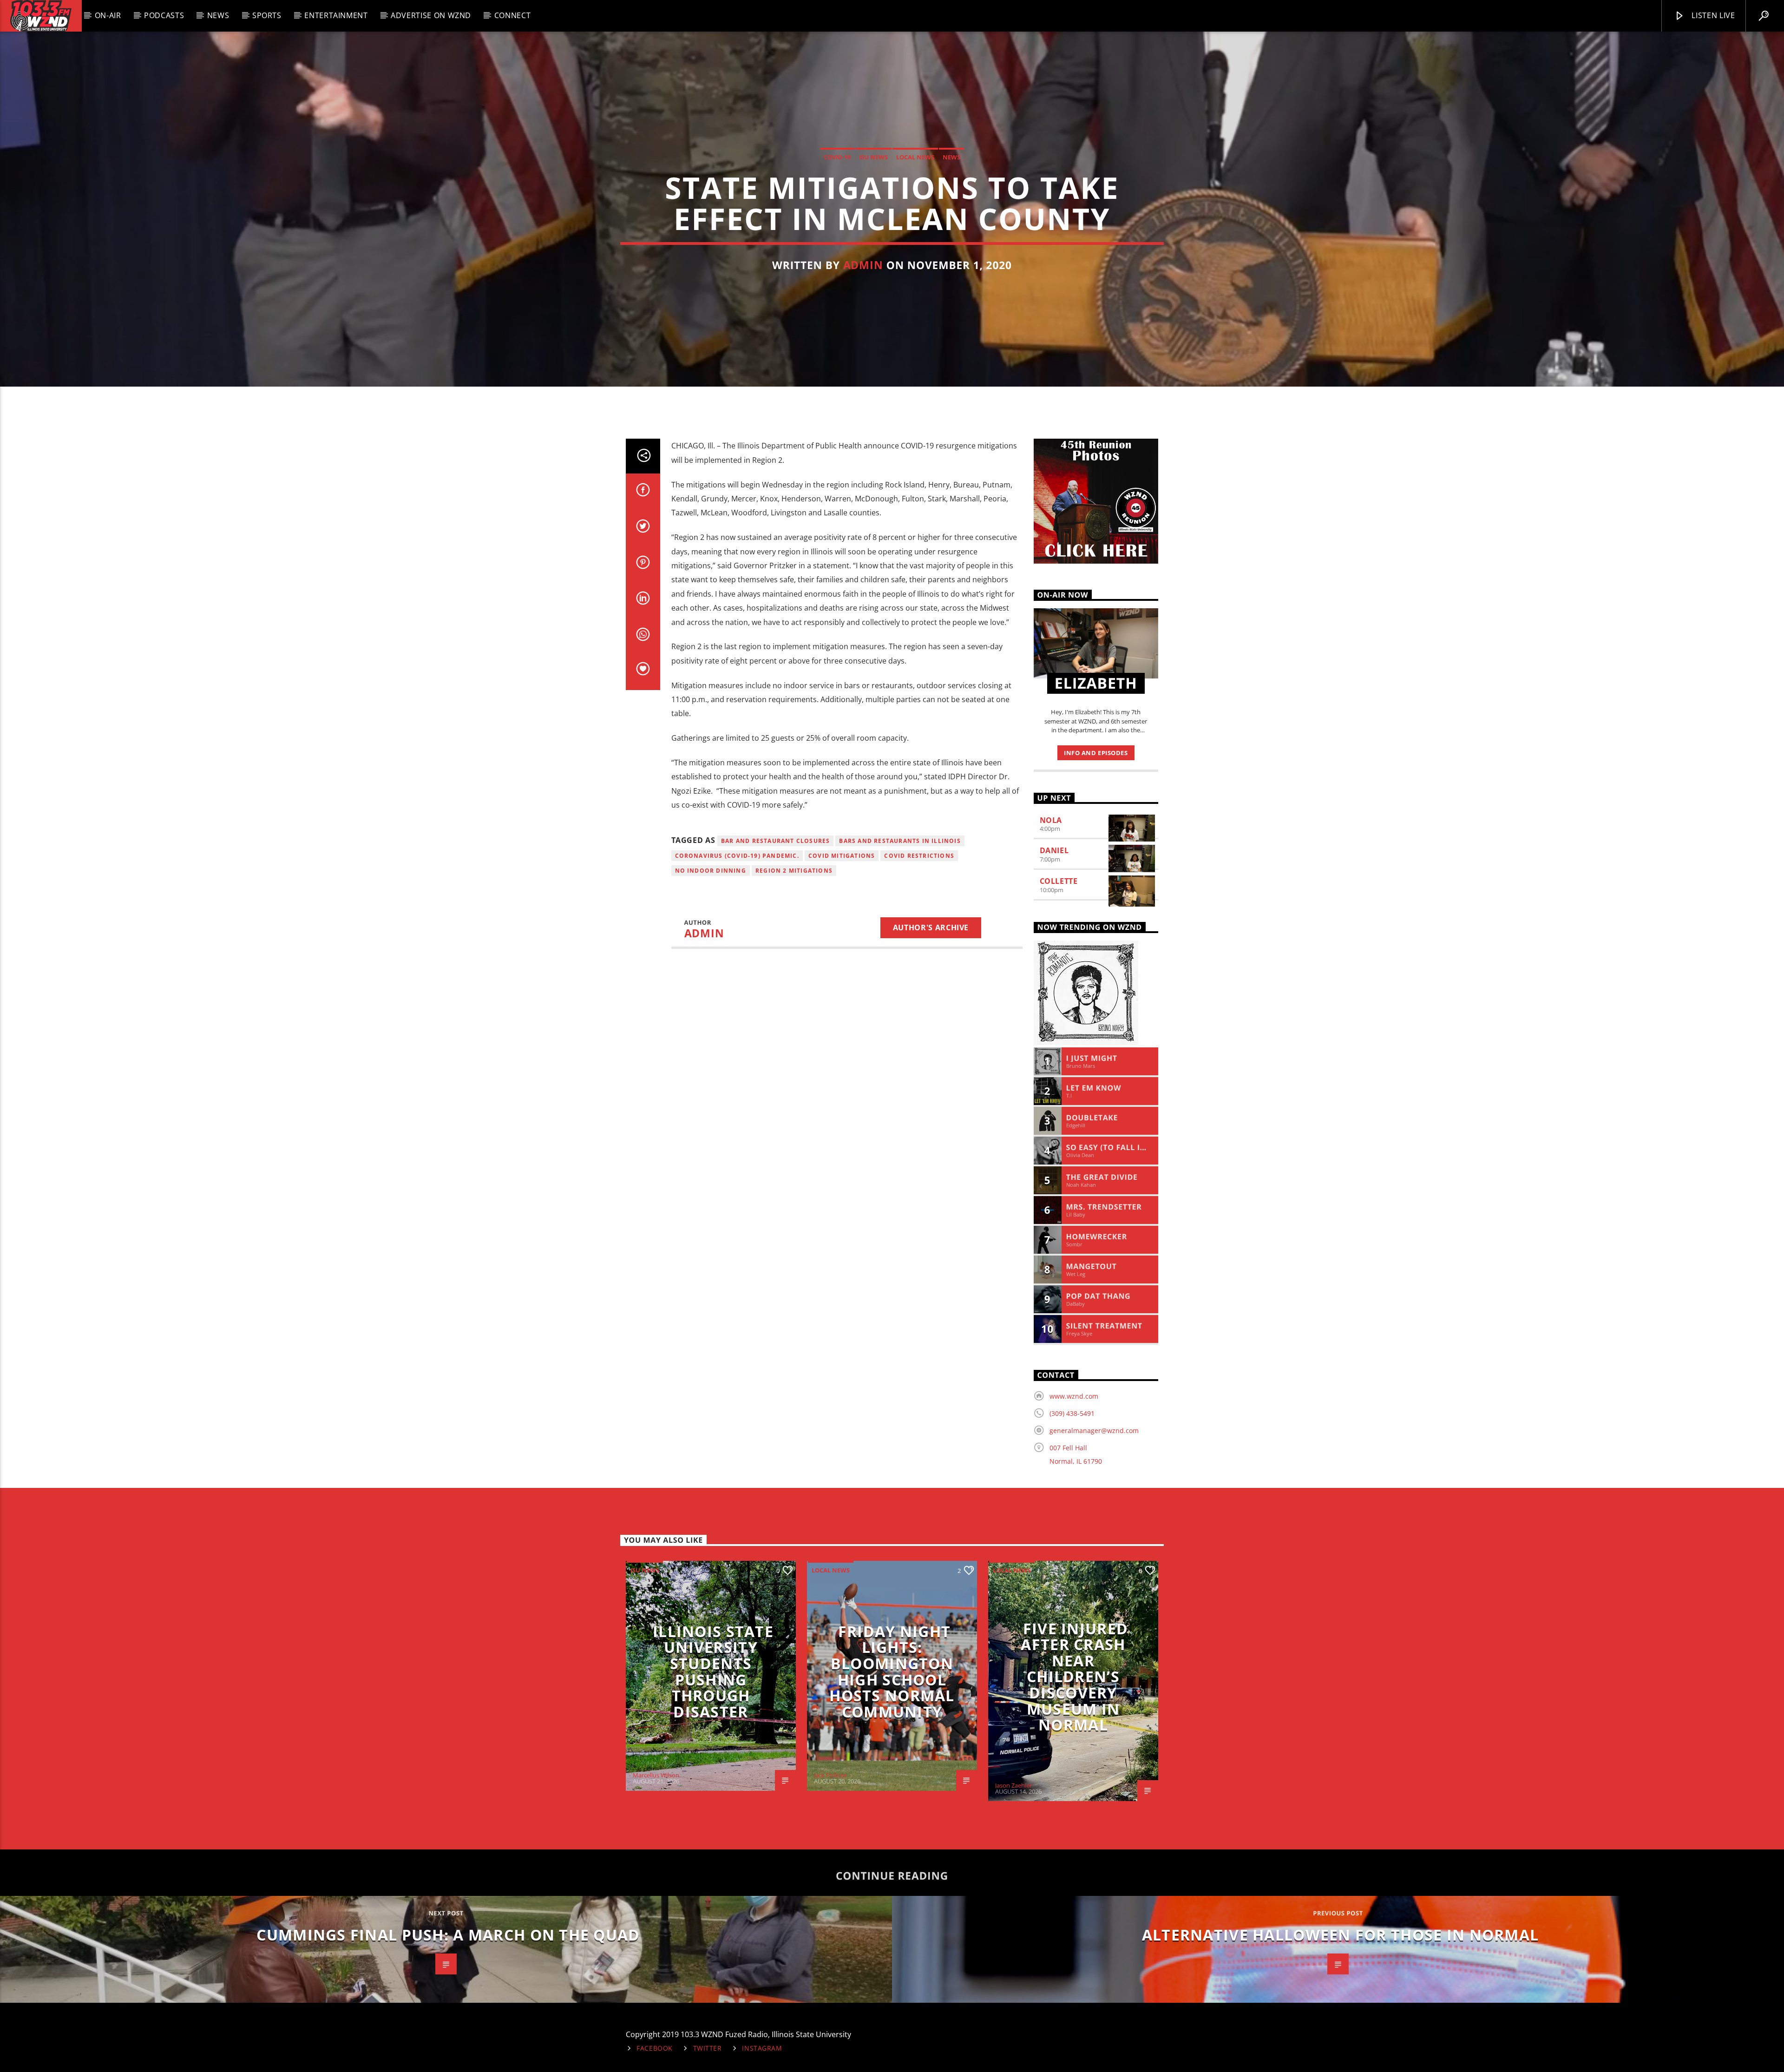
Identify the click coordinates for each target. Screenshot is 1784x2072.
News (218, 15)
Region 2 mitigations (794, 871)
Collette (1059, 881)
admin (863, 265)
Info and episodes (1096, 753)
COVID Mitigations (842, 856)
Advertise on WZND (431, 15)
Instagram (762, 2048)
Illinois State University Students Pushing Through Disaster (713, 1671)
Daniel (1054, 850)
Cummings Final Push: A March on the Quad (448, 1935)
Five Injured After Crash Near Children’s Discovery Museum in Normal (1074, 1677)
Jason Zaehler (1013, 1785)
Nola (1051, 820)
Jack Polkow (830, 1775)
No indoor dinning (711, 871)
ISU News (873, 157)
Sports (267, 15)
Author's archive (931, 927)
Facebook (655, 2048)
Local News (915, 157)
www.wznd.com (1074, 1396)
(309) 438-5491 (1072, 1413)
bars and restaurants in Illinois (900, 841)
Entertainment (336, 15)
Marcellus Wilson (656, 1775)
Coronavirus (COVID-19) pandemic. (737, 856)
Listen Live (1712, 15)
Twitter (708, 2048)
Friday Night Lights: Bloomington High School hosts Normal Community (892, 1671)
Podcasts (164, 15)
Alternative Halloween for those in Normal (1340, 1935)
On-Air (108, 15)
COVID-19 (837, 157)
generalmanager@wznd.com (1094, 1431)
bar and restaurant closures (775, 841)
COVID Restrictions (919, 856)
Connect (512, 15)
